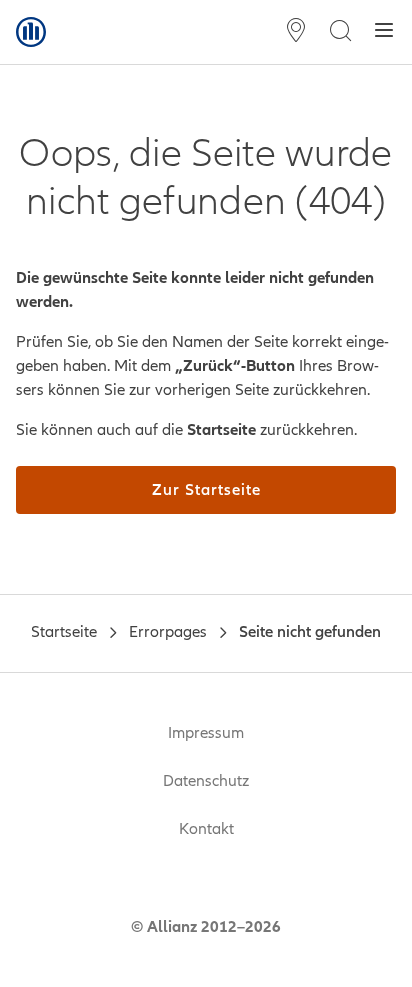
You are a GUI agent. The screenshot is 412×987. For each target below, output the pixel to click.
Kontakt (206, 829)
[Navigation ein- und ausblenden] (384, 32)
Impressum (206, 733)
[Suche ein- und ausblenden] (340, 32)
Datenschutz (206, 781)
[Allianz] (31, 32)
